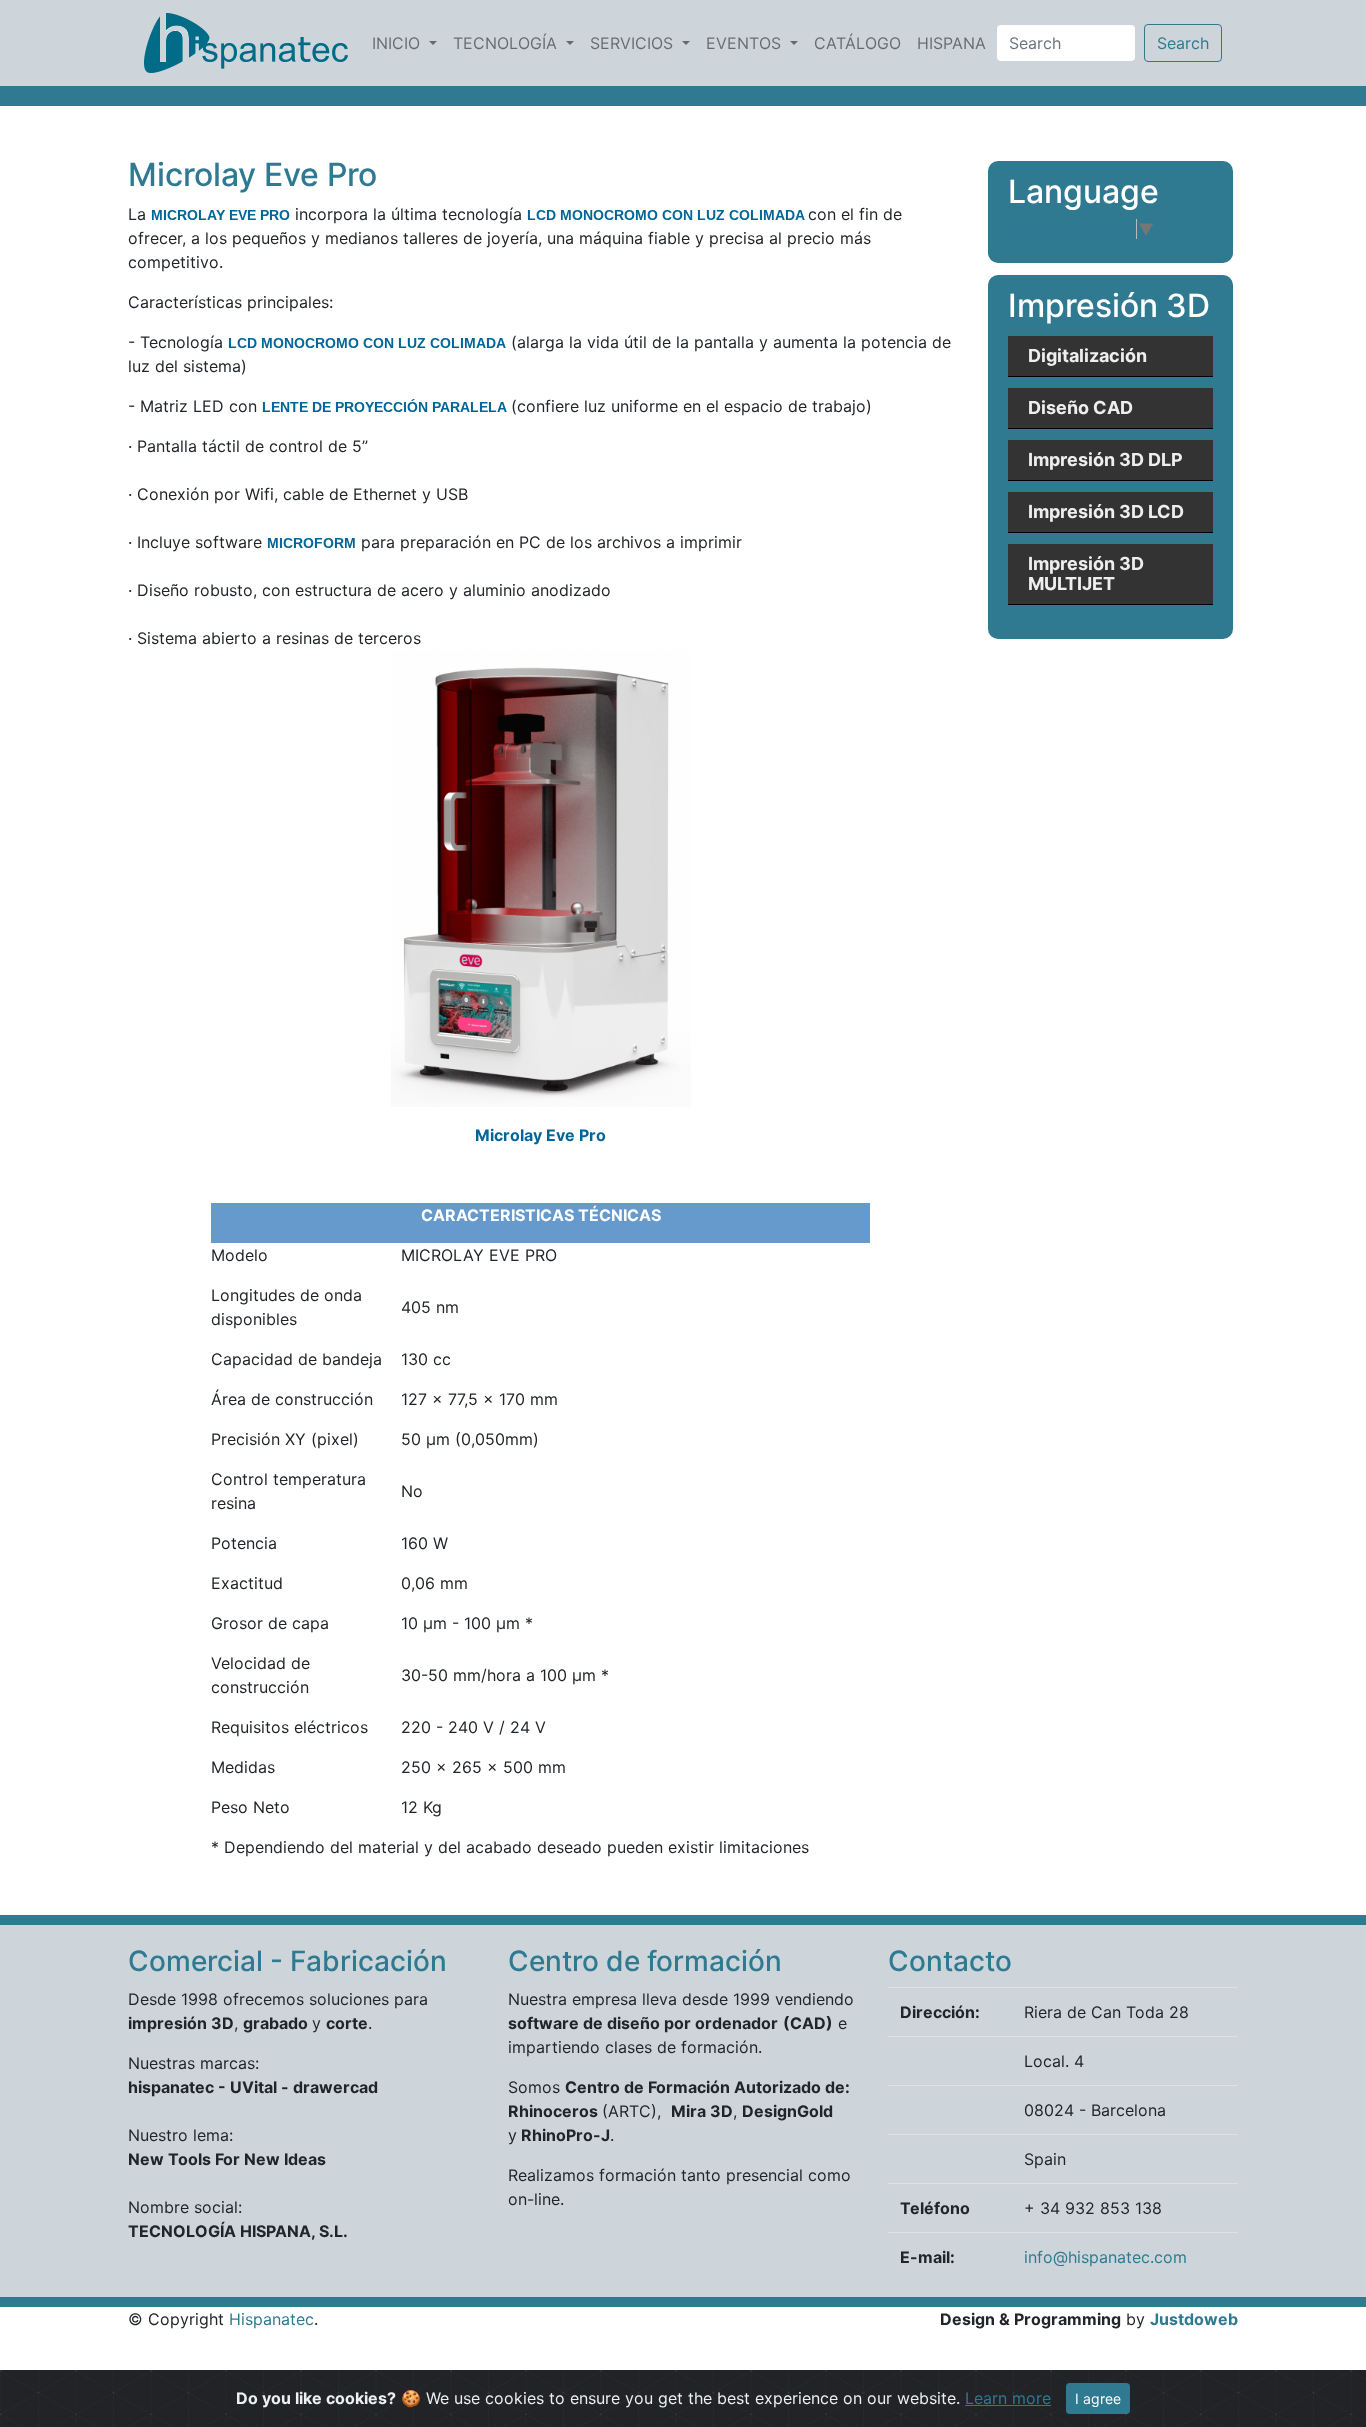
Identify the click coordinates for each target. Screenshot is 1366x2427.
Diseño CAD (1080, 408)
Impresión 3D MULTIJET (1086, 574)
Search (1183, 43)
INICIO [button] (398, 43)
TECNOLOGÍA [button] (507, 43)
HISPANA (955, 42)
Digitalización (1087, 356)
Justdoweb (1194, 2319)
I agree (1098, 2398)
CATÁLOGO (861, 42)
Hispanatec (271, 2319)
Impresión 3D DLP (1105, 460)
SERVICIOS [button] (634, 43)
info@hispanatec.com (1105, 2257)
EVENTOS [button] (746, 43)
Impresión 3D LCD (1106, 512)
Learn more (1008, 2398)
